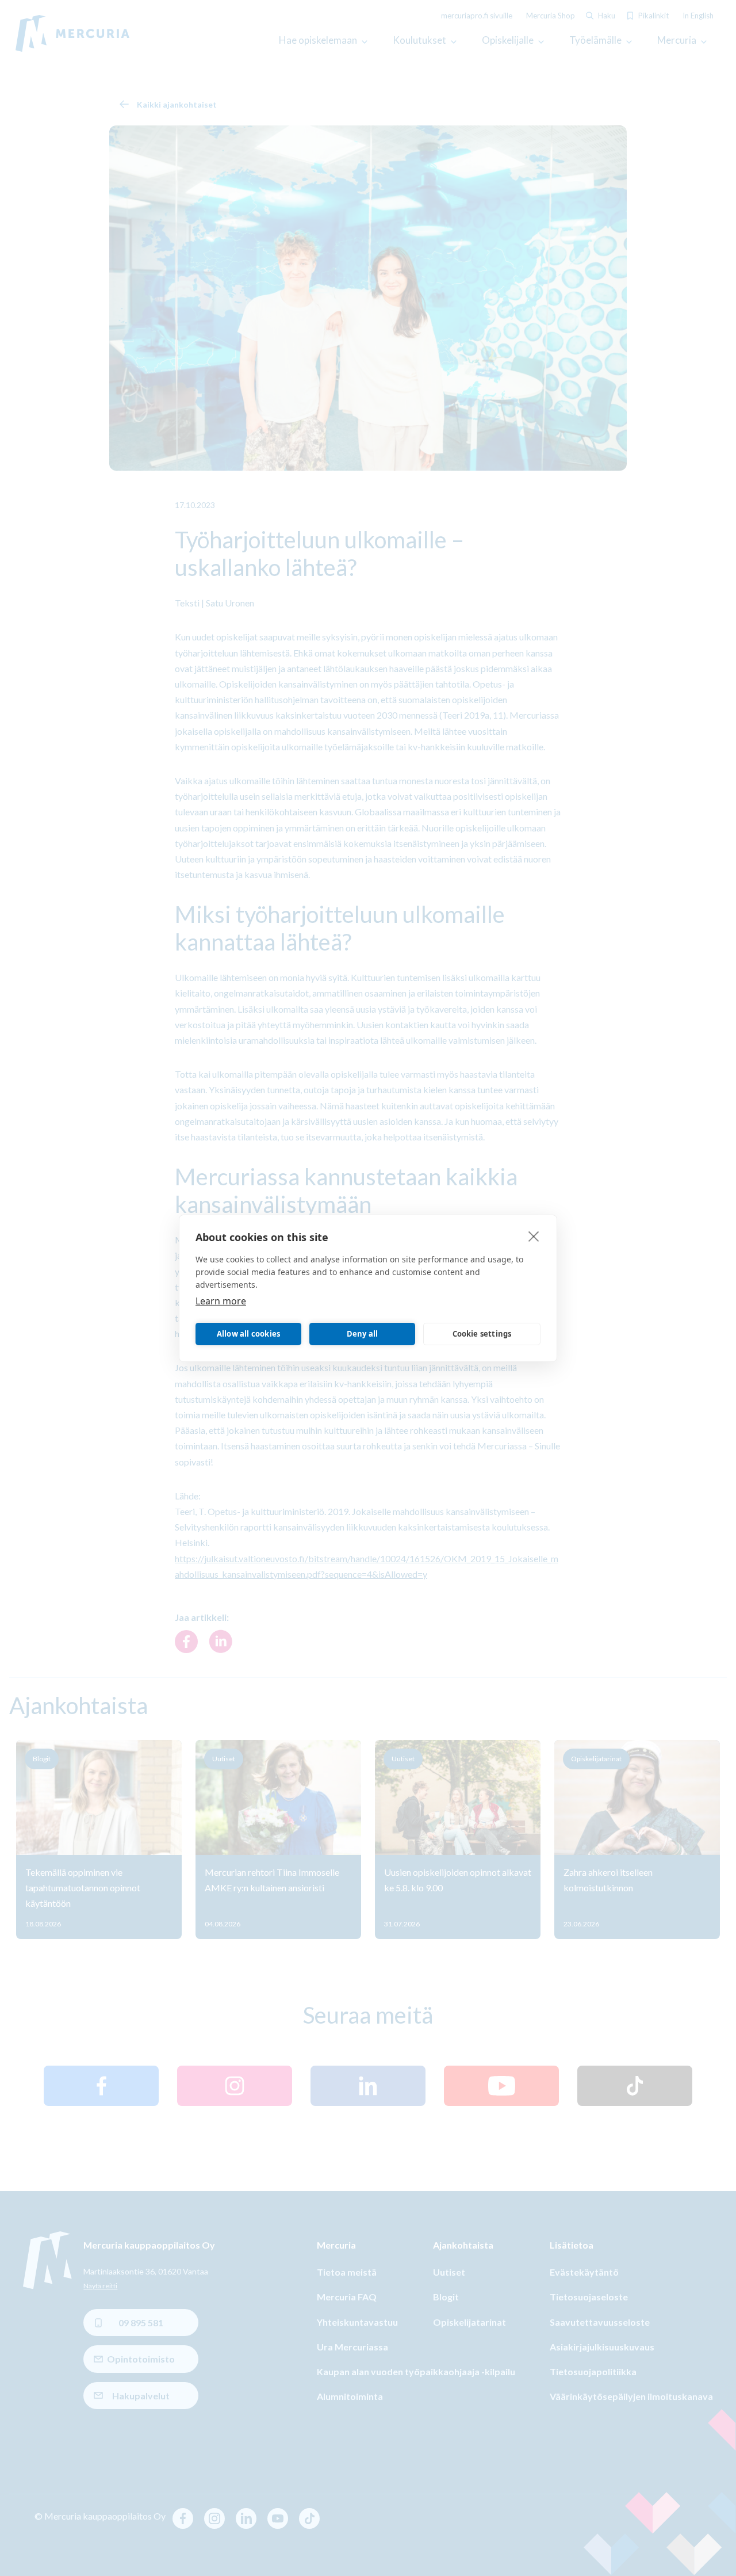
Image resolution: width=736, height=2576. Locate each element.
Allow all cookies (248, 1334)
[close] (534, 1235)
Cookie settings (482, 1334)
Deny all (363, 1334)
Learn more (221, 1300)
